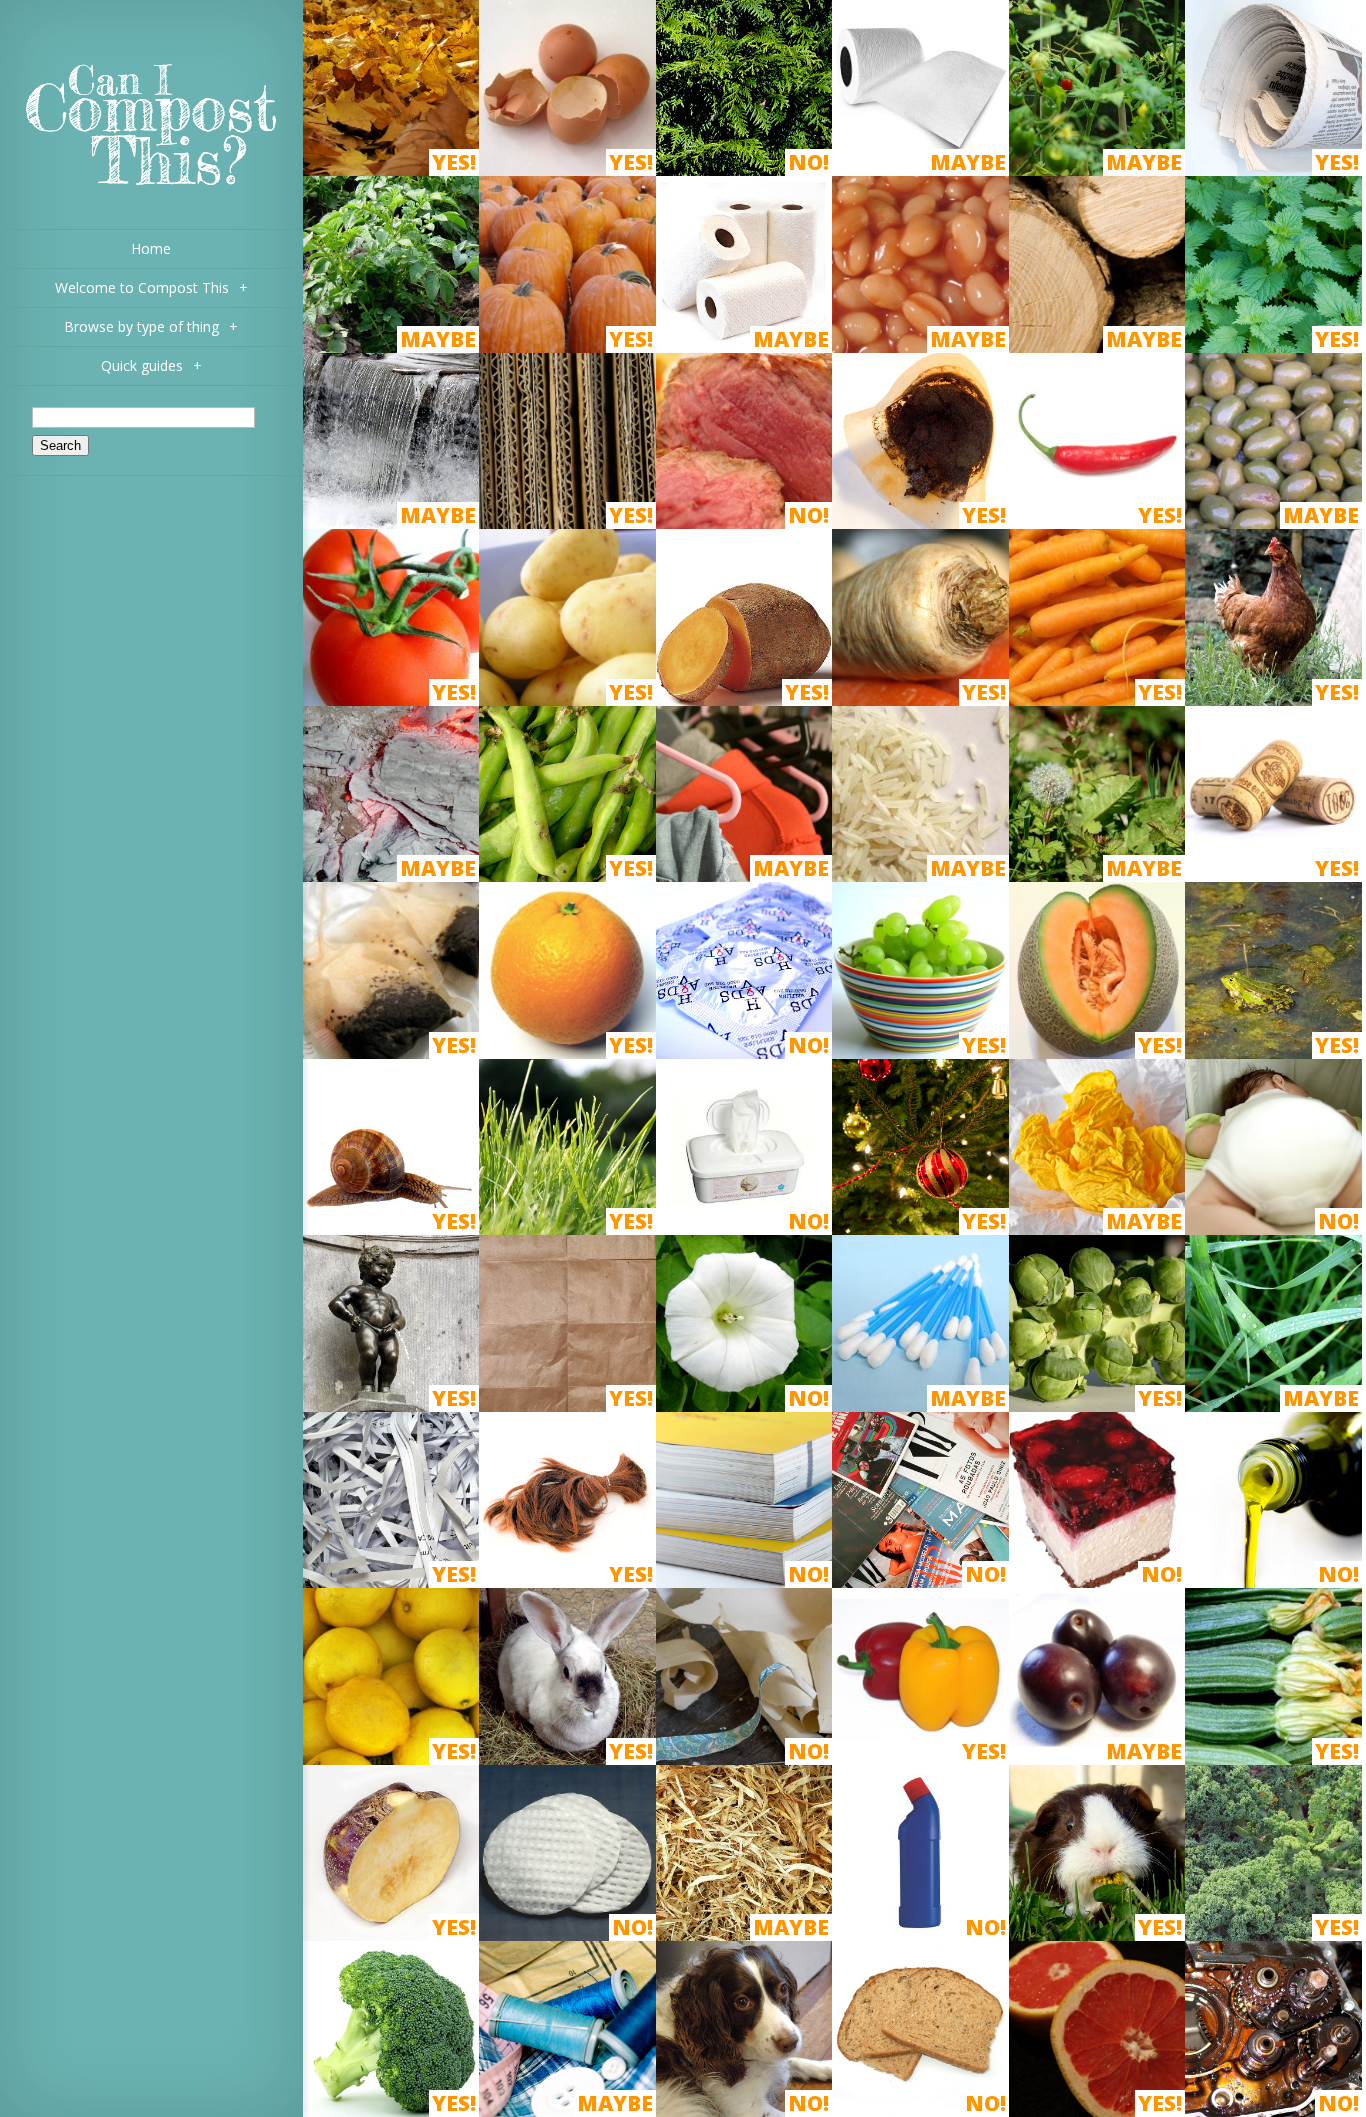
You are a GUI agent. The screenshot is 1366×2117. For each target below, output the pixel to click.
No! (808, 162)
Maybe (968, 162)
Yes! (454, 162)
